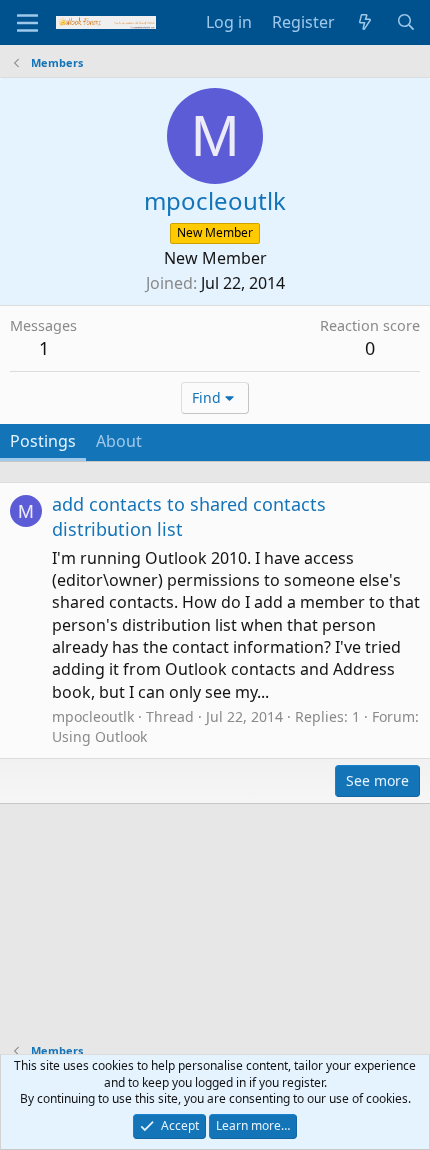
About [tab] (119, 441)
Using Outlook (99, 736)
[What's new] (365, 22)
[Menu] (27, 23)
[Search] (405, 22)
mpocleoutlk (93, 716)
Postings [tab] (43, 441)
